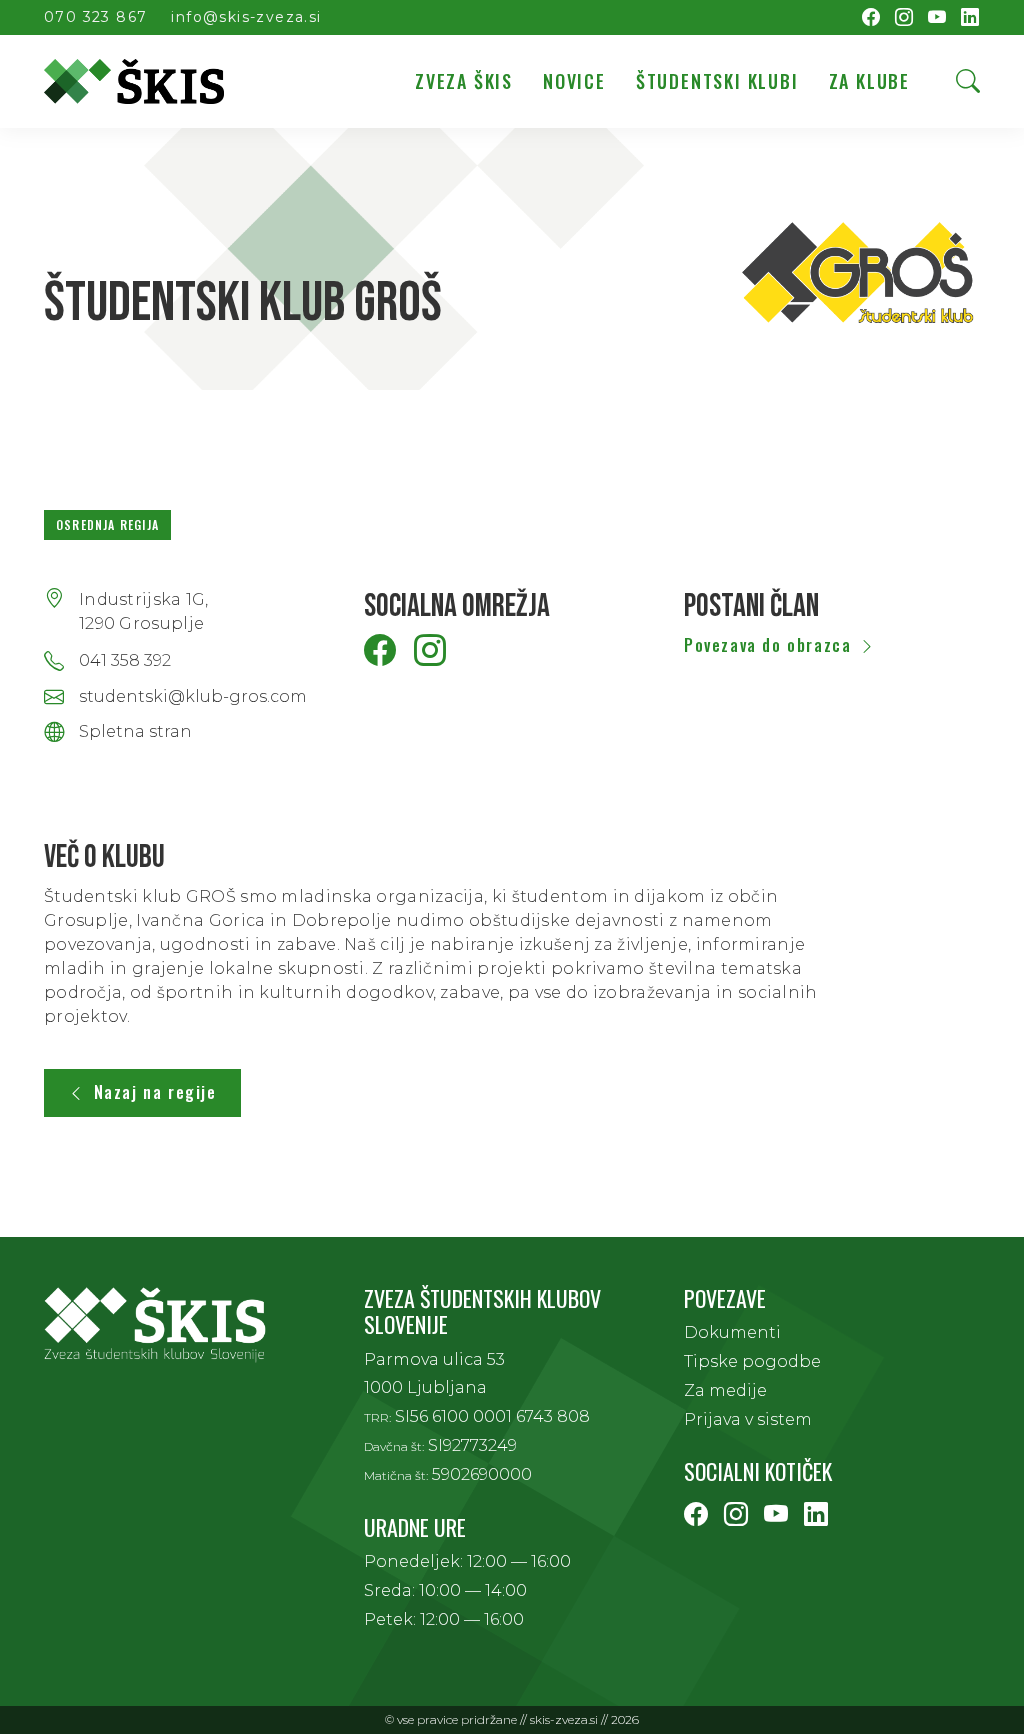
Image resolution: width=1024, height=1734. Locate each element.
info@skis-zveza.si (246, 17)
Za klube (869, 81)
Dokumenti (732, 1332)
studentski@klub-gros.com (193, 697)
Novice (574, 81)
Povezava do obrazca (767, 645)
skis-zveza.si (564, 1719)
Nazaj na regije (155, 1092)
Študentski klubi (717, 81)
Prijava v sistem (748, 1419)
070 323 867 (95, 17)
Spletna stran (135, 732)
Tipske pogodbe (752, 1361)
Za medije (725, 1390)
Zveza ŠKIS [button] (464, 81)
